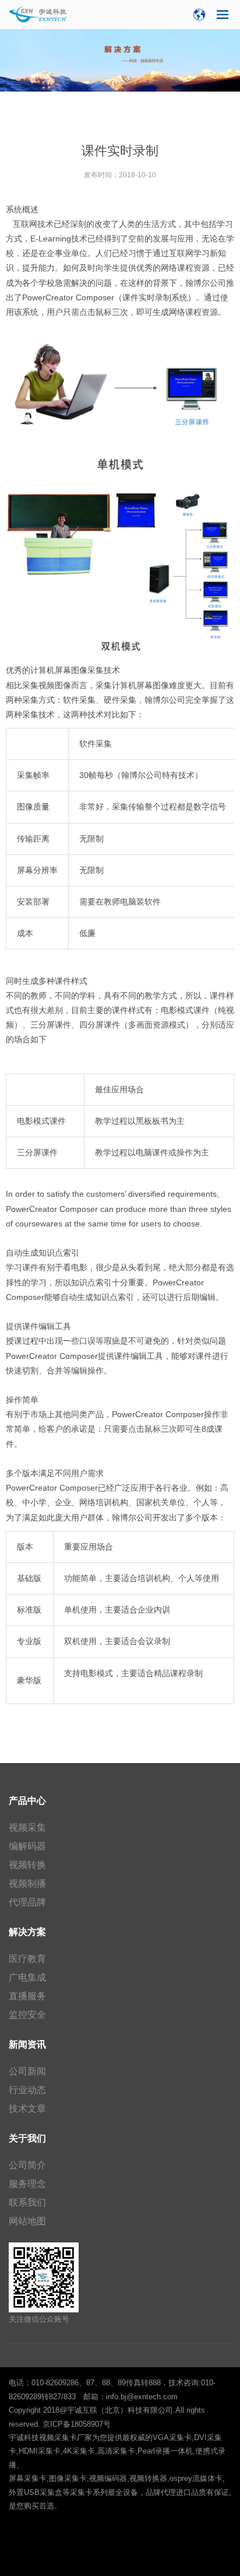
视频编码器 (108, 2478)
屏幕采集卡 (28, 2478)
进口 (183, 2492)
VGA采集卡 (172, 2437)
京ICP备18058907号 (77, 2424)
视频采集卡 (58, 2437)
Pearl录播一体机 (165, 2451)
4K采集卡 (79, 2451)
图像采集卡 (68, 2478)
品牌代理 (161, 2492)
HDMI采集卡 (40, 2451)
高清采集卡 (116, 2451)
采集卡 (81, 2492)
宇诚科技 (24, 2437)
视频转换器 (148, 2478)
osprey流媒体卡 (196, 2478)
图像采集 (87, 670)
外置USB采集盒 (36, 2492)
